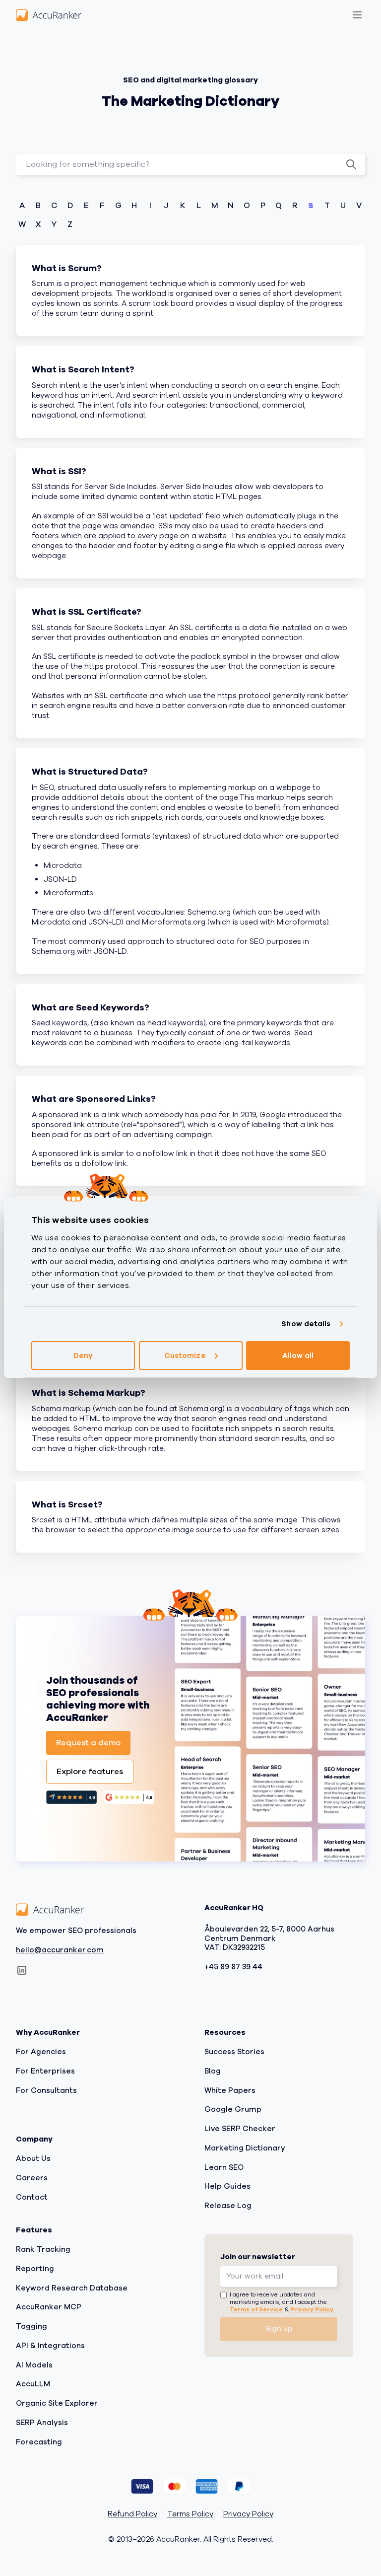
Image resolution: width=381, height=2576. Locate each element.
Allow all (298, 1356)
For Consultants (46, 2090)
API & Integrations (50, 2346)
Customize (185, 1356)
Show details (306, 1324)
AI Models (34, 2365)
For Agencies (41, 2052)
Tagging (32, 2326)
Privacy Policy (312, 2309)
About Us (33, 2158)
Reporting (35, 2269)
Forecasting (39, 2442)
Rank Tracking (43, 2249)
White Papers (230, 2090)
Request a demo (88, 1743)
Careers (32, 2178)
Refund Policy (132, 2515)
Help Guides (227, 2187)
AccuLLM (33, 2384)
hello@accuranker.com (60, 1950)
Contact (32, 2197)
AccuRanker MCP (49, 2307)
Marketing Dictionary (245, 2148)
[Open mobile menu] (357, 15)
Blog (213, 2071)
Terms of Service (256, 2309)
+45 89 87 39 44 (233, 1967)
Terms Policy (190, 2515)
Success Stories (234, 2052)
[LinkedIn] (22, 1971)
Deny (83, 1356)
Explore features (90, 1772)
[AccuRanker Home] (49, 15)
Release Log (228, 2206)
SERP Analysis (42, 2423)
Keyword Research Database (72, 2288)
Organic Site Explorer (57, 2403)
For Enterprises (45, 2071)
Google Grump (233, 2110)
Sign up (279, 2329)
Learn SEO (224, 2167)
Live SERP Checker (240, 2129)
